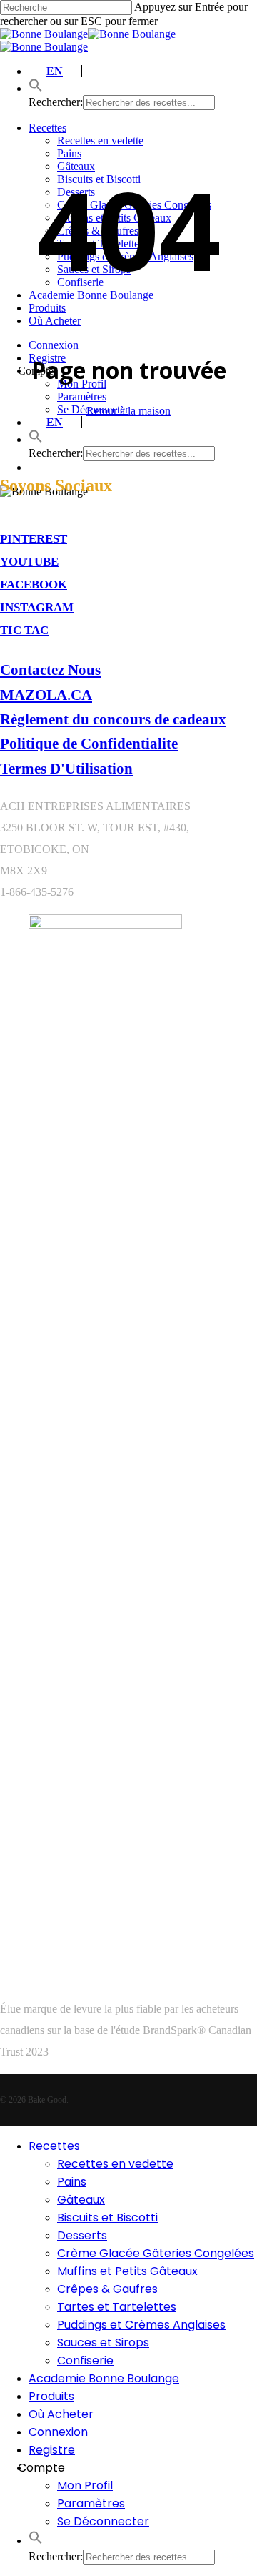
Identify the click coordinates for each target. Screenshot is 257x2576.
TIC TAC (24, 630)
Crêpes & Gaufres (107, 2289)
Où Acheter (61, 2414)
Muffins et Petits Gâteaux (127, 2271)
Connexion (58, 2432)
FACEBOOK (34, 584)
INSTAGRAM (37, 607)
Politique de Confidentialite (89, 743)
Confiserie (85, 2360)
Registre (52, 2450)
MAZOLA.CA (46, 695)
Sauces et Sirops (103, 2343)
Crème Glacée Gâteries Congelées (156, 2253)
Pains (72, 2182)
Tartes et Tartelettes (117, 2307)
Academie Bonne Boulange (104, 2378)
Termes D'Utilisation (66, 768)
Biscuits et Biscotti (107, 2217)
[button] (36, 2541)
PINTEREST (34, 539)
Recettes (54, 2146)
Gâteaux (81, 2200)
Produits (51, 2396)
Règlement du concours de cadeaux (113, 719)
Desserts (82, 2235)
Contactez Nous (50, 670)
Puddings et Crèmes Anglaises (141, 2325)
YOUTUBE (29, 562)
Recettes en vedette (115, 2164)
